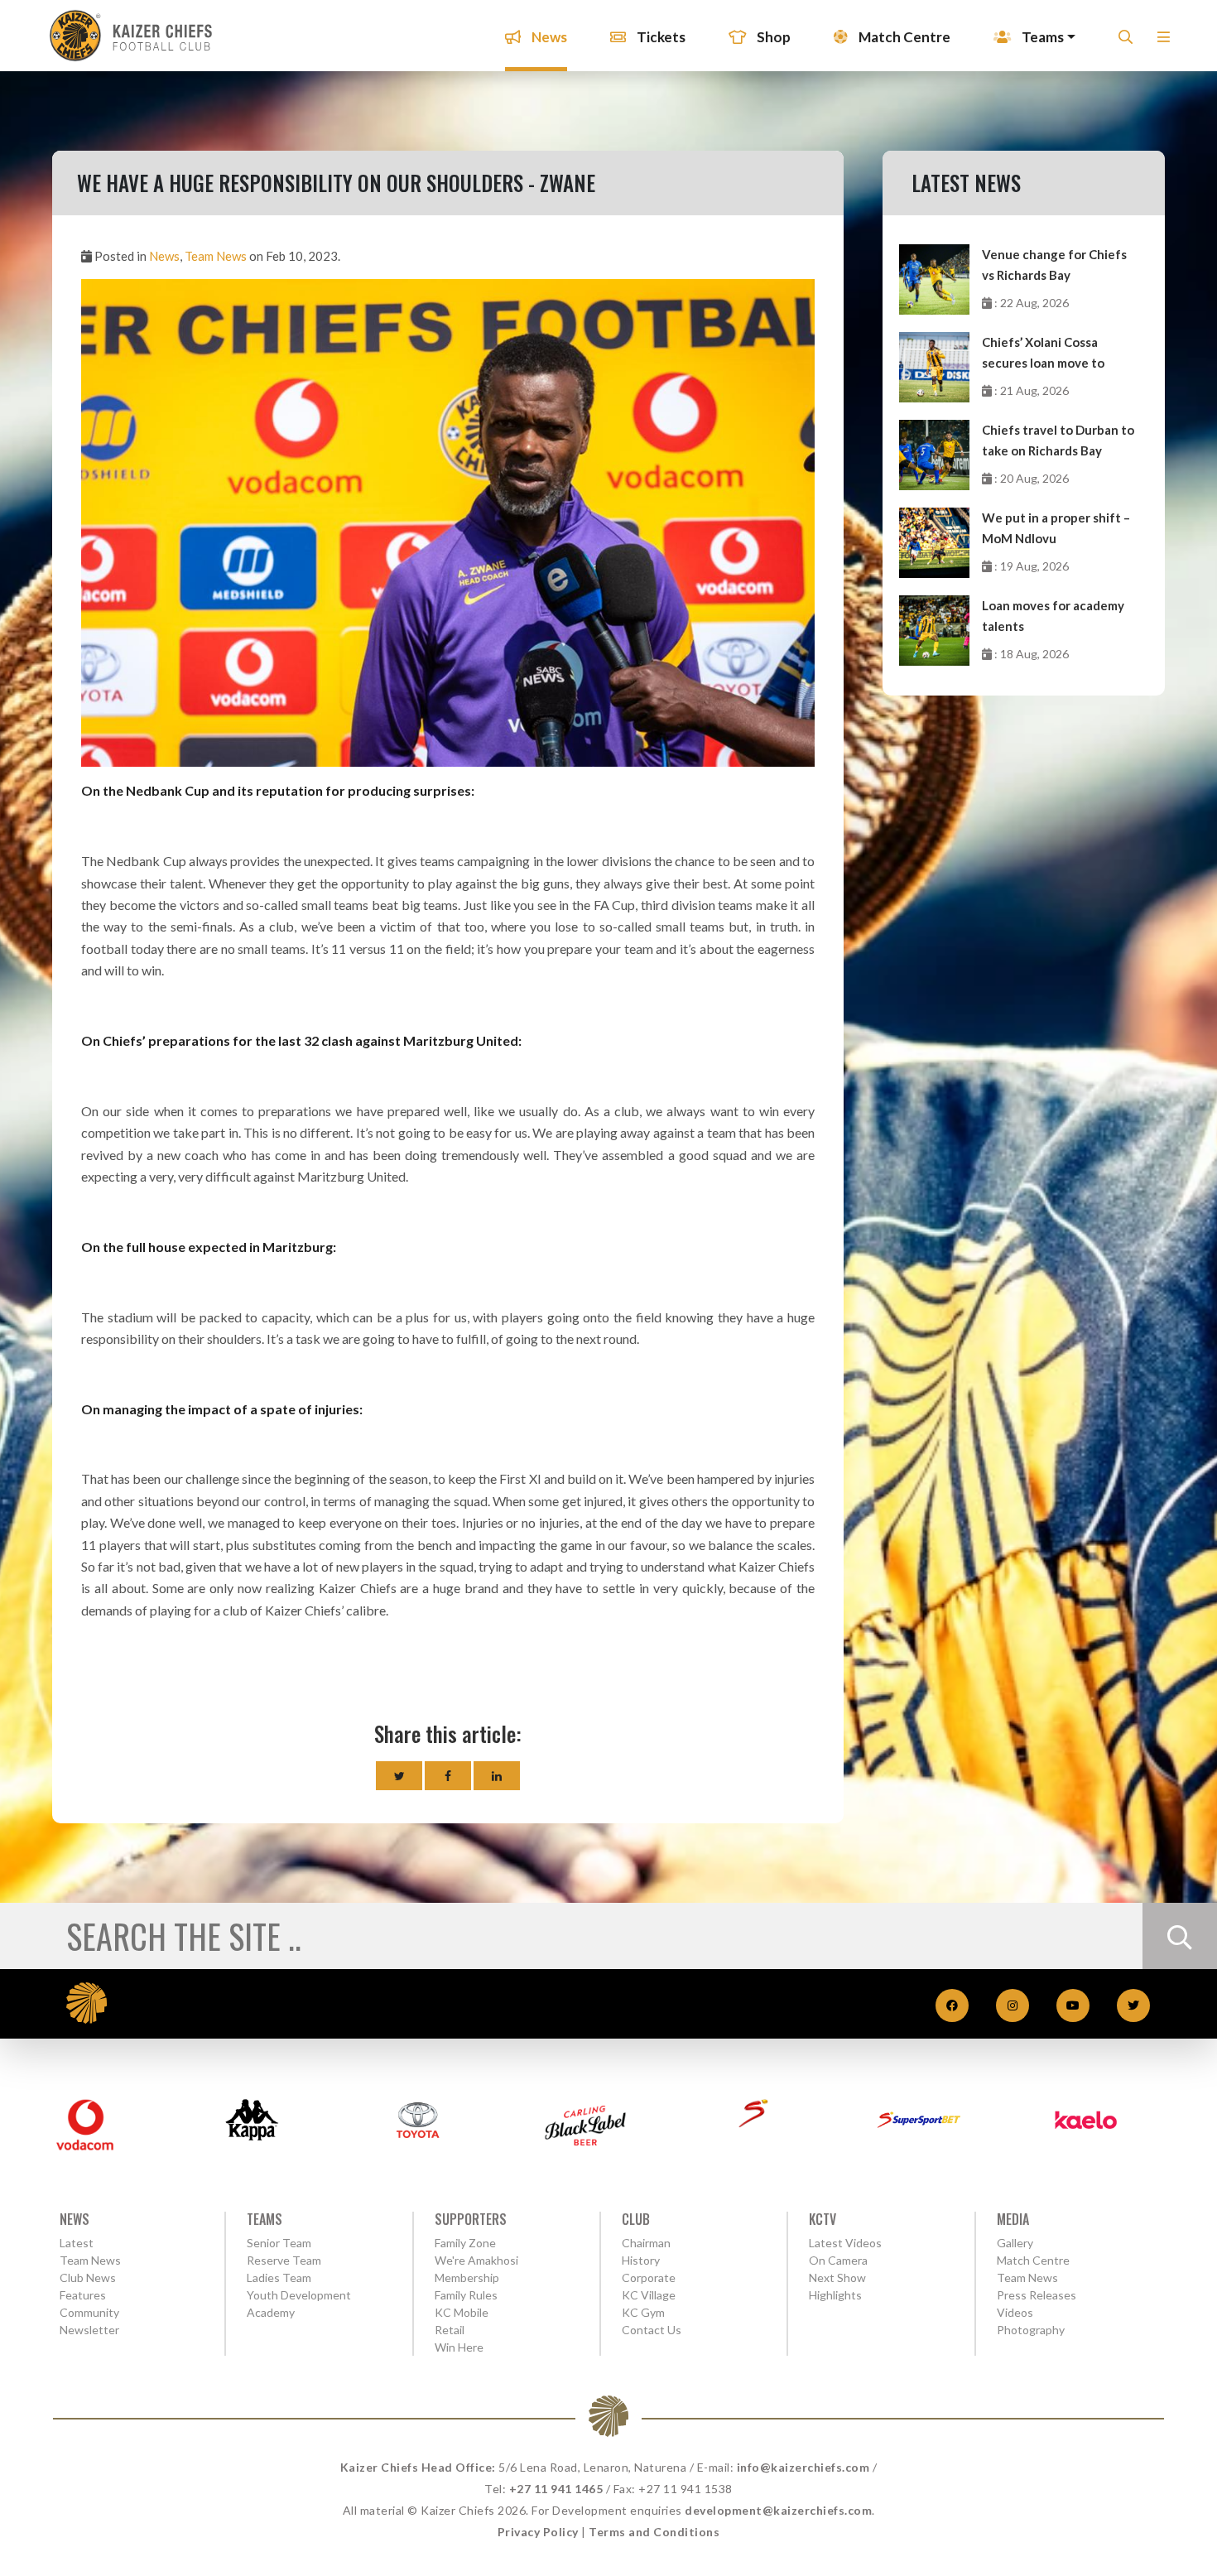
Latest (77, 2243)
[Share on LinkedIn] (497, 1776)
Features (83, 2295)
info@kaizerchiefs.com (803, 2467)
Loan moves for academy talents (1053, 616)
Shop (772, 37)
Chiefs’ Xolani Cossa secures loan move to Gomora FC (1043, 354)
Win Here (459, 2347)
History (641, 2260)
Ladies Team (279, 2277)
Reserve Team (284, 2260)
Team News (216, 256)
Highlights (835, 2295)
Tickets (660, 37)
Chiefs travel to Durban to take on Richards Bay (1058, 440)
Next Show (837, 2277)
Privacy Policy (538, 2532)
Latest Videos (845, 2243)
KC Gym (643, 2312)
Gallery (1015, 2243)
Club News (88, 2277)
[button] (1164, 42)
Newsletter (89, 2330)
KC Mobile (462, 2312)
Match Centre (903, 37)
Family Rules (466, 2295)
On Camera (838, 2260)
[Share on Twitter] (399, 1776)
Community (89, 2312)
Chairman (646, 2243)
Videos (1015, 2312)
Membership (467, 2277)
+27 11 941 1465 (556, 2489)
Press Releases (1037, 2295)
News (548, 37)
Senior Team (279, 2243)
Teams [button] (1041, 37)
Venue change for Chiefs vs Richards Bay (1054, 265)
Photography (1031, 2330)
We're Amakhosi (476, 2260)
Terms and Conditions (654, 2532)
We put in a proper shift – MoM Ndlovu (1056, 528)
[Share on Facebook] (448, 1776)
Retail (450, 2330)
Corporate (649, 2277)
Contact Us (652, 2330)
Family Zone (465, 2243)
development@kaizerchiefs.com (778, 2510)
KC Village (649, 2295)
